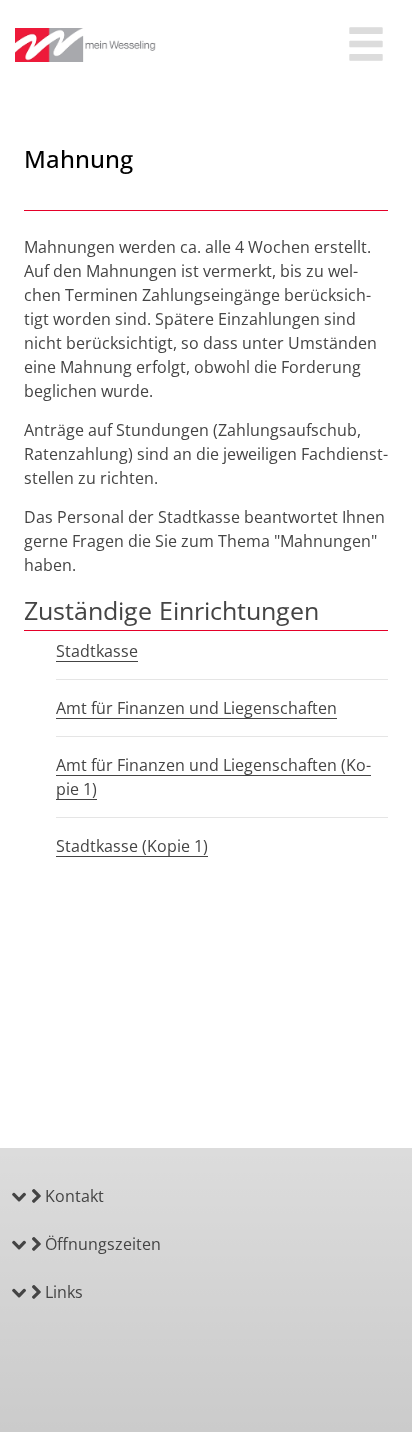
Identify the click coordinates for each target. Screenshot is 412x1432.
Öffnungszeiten (101, 1244)
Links (62, 1292)
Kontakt (72, 1196)
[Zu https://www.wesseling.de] (86, 45)
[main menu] (366, 46)
